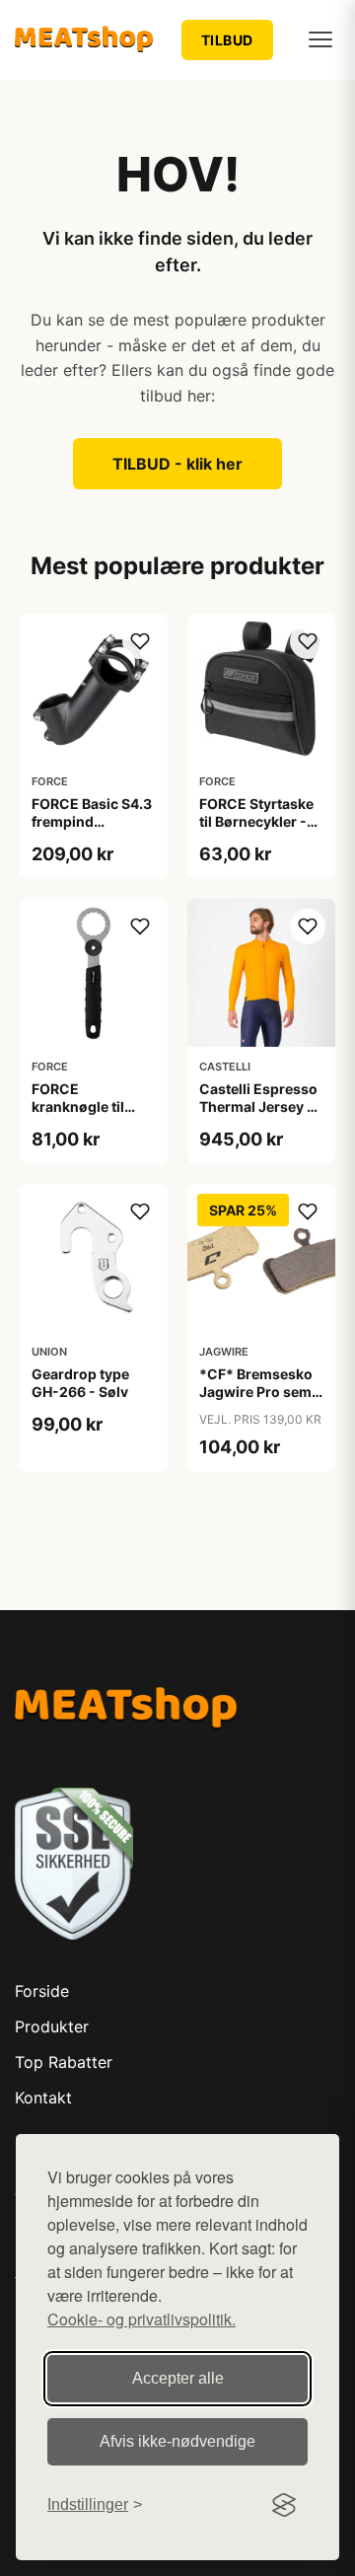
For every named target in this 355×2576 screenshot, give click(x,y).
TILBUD (227, 40)
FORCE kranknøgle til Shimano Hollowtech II (78, 1116)
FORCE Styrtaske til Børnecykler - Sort (256, 821)
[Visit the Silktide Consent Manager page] (284, 2505)
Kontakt (43, 2098)
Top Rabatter (64, 2062)
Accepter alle (178, 2378)
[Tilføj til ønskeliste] (140, 641)
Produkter (52, 2026)
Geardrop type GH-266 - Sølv (80, 1383)
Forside (42, 1991)
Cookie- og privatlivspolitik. (142, 2319)
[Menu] (320, 39)
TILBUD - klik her (177, 464)
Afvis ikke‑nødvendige (177, 2441)
